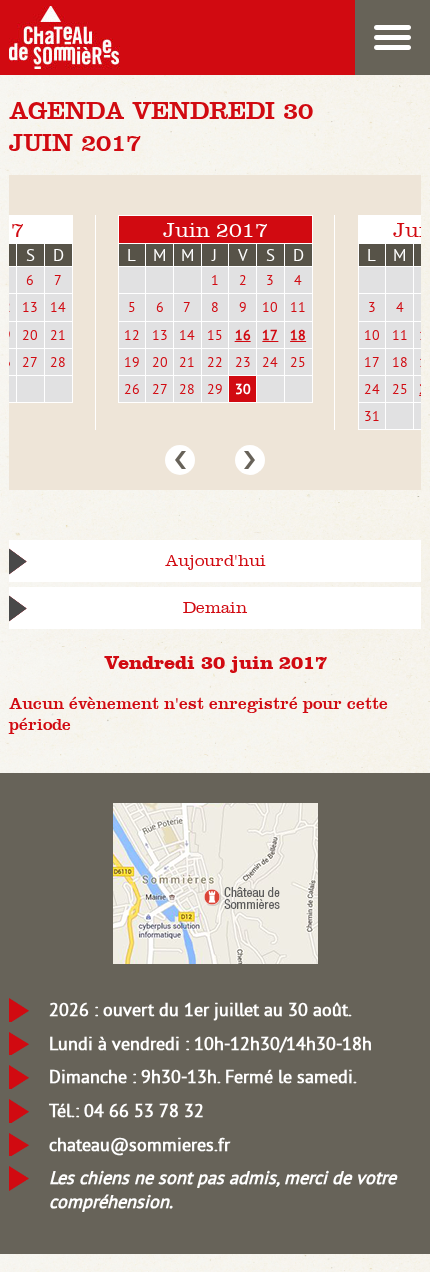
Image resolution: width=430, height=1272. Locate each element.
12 (132, 335)
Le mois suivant (250, 460)
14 (58, 307)
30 (243, 389)
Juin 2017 (215, 229)
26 (132, 389)
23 (243, 362)
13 (30, 307)
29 (215, 389)
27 (30, 362)
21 (58, 335)
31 (372, 416)
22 (215, 362)
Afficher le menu (392, 37)
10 (270, 307)
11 (298, 307)
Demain (215, 607)
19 (132, 362)
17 (270, 335)
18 (298, 335)
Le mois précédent (180, 460)
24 (270, 362)
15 (215, 335)
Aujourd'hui (215, 560)
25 (298, 362)
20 (30, 335)
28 (58, 362)
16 (243, 335)
